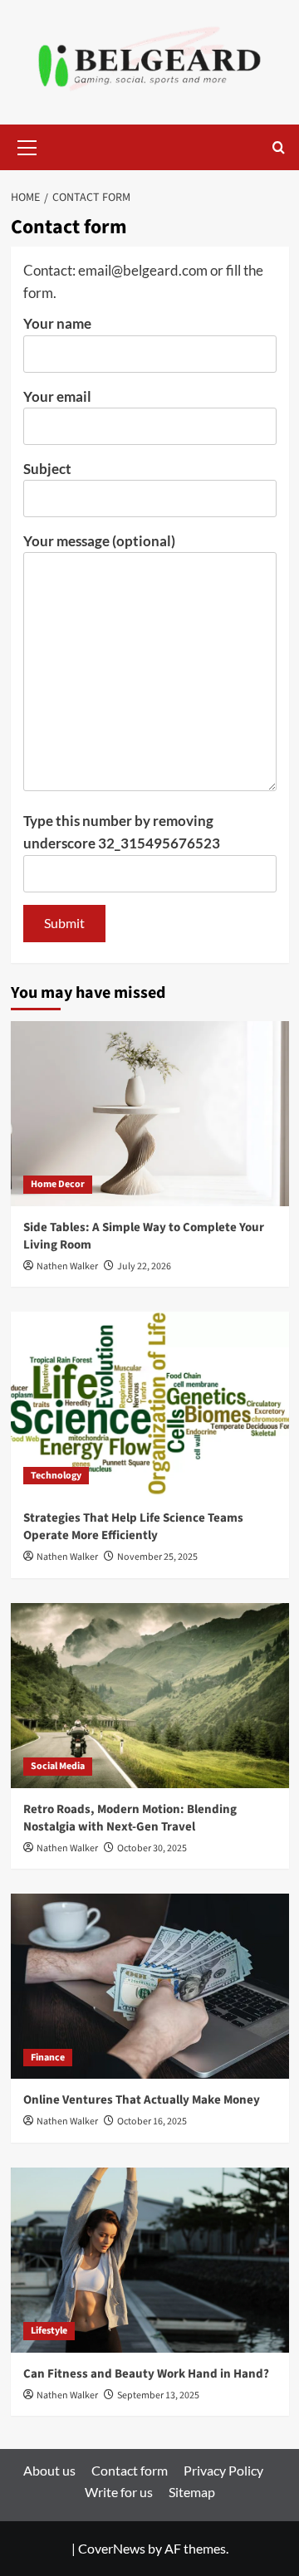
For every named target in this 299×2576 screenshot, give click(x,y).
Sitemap (192, 2492)
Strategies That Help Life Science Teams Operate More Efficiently (133, 1527)
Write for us (119, 2492)
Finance (48, 2058)
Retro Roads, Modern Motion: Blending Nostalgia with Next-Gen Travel (130, 1818)
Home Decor (58, 1184)
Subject (47, 469)
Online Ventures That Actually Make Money (142, 2100)
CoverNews (112, 2548)
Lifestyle (49, 2331)
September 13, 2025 (158, 2395)
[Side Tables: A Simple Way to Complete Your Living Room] (150, 1114)
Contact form (130, 2470)
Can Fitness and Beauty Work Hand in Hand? (146, 2374)
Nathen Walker (67, 1266)
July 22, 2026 (144, 1266)
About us (49, 2470)
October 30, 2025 (152, 1848)
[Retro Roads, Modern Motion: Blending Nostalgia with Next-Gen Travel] (150, 1696)
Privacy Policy (223, 2470)
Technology (56, 1476)
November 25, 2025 (157, 1557)
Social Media (58, 1766)
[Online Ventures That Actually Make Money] (150, 1986)
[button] (27, 145)
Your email (57, 396)
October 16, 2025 (152, 2121)
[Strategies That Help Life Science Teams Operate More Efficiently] (150, 1404)
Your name (57, 323)
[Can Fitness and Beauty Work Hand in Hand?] (150, 2260)
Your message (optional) (99, 541)
